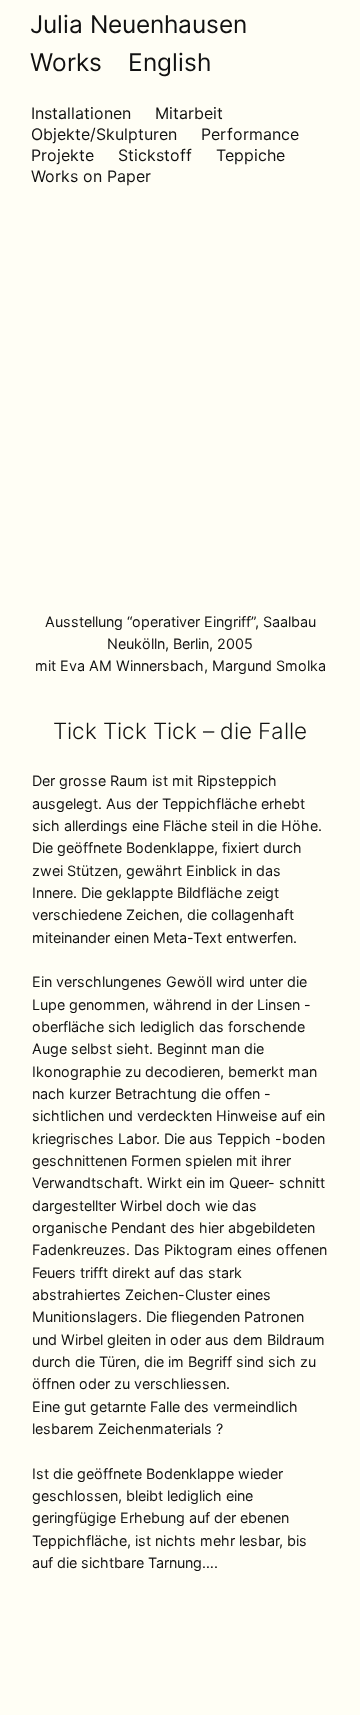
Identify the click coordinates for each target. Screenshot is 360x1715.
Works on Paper (91, 176)
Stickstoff (155, 155)
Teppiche (250, 155)
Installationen (81, 113)
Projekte (62, 155)
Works (66, 62)
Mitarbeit (189, 113)
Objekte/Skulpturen (104, 134)
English (169, 62)
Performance (250, 134)
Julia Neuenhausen (138, 24)
